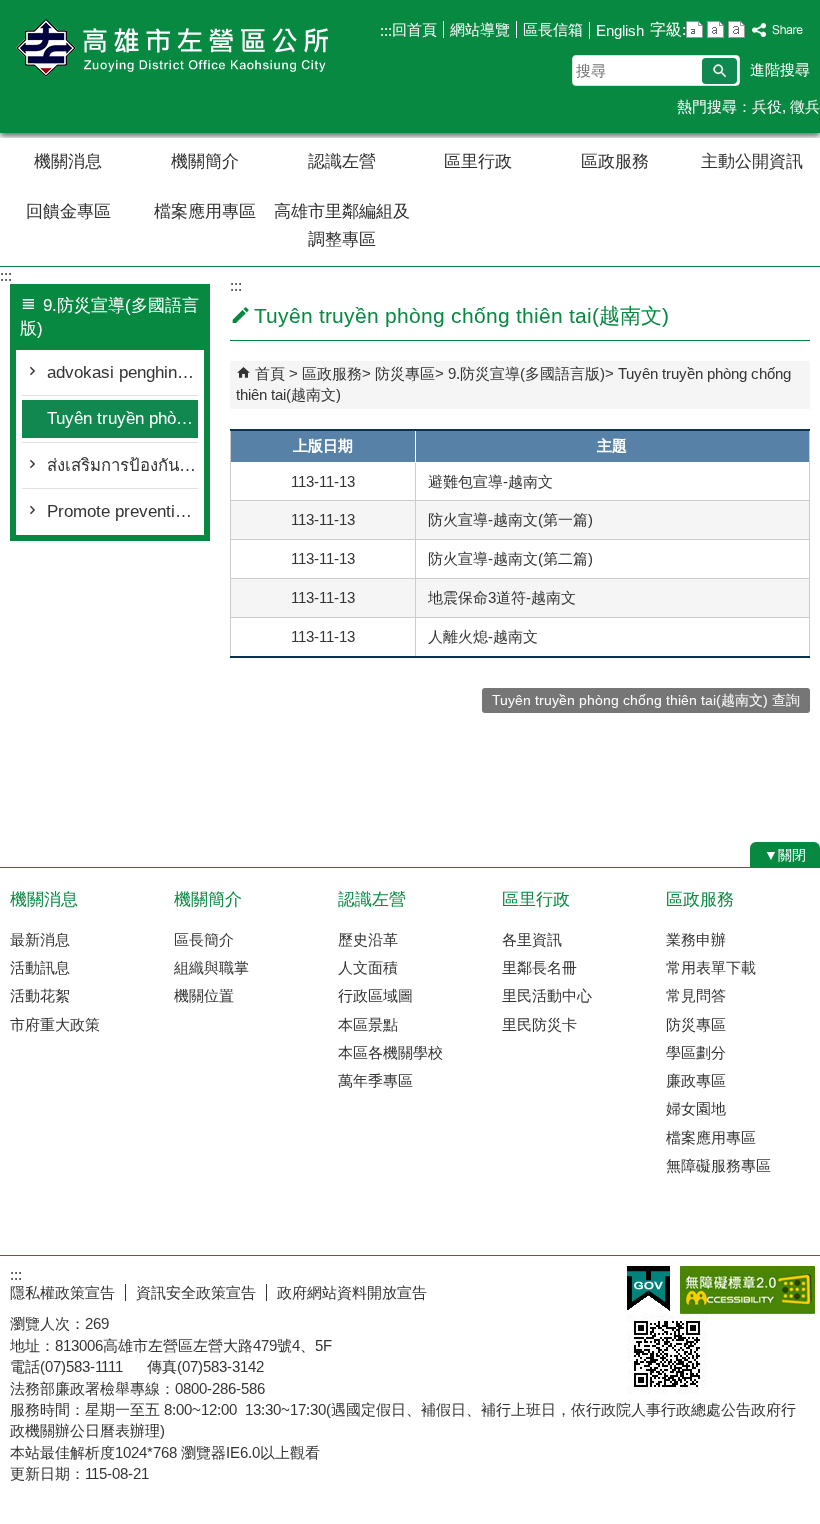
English (620, 30)
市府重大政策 (55, 1024)
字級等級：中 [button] (715, 29)
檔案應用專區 (205, 211)
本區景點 (368, 1024)
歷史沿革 (368, 939)
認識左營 (342, 161)
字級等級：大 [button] (736, 29)
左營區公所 (169, 48)
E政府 (648, 1288)
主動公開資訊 (752, 161)
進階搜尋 (780, 69)
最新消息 (40, 939)
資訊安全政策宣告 (196, 1292)
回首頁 (414, 29)
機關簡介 (205, 161)
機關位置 (204, 995)
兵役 (767, 106)
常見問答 (696, 995)
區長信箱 (553, 29)
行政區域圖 (375, 995)
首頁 (270, 373)
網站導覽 (480, 29)
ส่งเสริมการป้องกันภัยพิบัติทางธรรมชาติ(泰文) (122, 465)
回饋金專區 (68, 211)
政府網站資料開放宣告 (352, 1292)
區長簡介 (204, 939)
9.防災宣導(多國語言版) (526, 373)
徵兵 (805, 106)
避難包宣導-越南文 (490, 481)
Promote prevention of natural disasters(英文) (122, 511)
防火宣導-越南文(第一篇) (510, 519)
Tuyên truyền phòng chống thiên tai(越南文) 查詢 (646, 700)
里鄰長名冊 (539, 967)
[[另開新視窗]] (778, 30)
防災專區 (405, 373)
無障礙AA (747, 1290)
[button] (719, 71)
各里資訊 (532, 939)
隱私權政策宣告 (62, 1292)
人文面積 (368, 967)
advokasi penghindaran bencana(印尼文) (122, 372)
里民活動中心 (547, 995)
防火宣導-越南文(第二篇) (510, 558)
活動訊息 (40, 967)
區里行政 (478, 161)
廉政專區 (696, 1080)
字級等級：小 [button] (694, 29)
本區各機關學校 (390, 1052)
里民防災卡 (539, 1024)
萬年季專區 (375, 1080)
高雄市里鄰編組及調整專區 (342, 225)
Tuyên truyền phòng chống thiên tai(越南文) (122, 418)
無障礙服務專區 (718, 1165)
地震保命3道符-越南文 (502, 597)
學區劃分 (696, 1052)
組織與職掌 (211, 967)
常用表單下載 (711, 967)
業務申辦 (696, 939)
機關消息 (68, 161)
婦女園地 (696, 1108)
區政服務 (615, 161)
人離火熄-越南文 (483, 636)
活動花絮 (40, 995)
